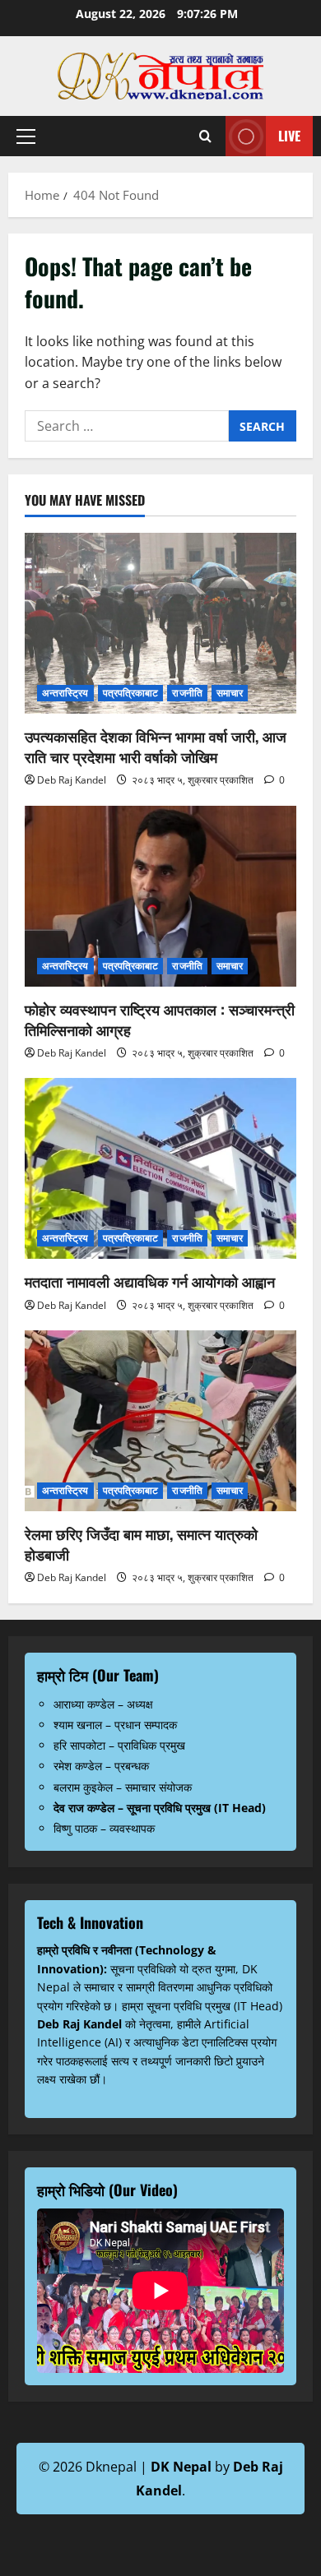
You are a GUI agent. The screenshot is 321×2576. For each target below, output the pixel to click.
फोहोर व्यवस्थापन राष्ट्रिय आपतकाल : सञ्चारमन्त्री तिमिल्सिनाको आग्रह (160, 1019)
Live (289, 136)
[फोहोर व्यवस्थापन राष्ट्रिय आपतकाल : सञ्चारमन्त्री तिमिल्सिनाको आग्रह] (160, 896)
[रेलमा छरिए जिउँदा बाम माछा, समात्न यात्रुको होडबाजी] (160, 1421)
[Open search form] (205, 136)
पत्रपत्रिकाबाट (131, 693)
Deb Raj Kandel (72, 780)
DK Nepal (181, 2467)
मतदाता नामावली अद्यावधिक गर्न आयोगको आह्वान (150, 1281)
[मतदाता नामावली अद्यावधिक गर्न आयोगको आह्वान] (160, 1168)
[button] (26, 136)
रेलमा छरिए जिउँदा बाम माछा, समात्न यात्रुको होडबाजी (141, 1544)
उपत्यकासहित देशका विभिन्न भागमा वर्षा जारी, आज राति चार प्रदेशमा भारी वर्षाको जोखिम (156, 746)
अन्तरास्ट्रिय (65, 693)
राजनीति (187, 693)
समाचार (230, 693)
